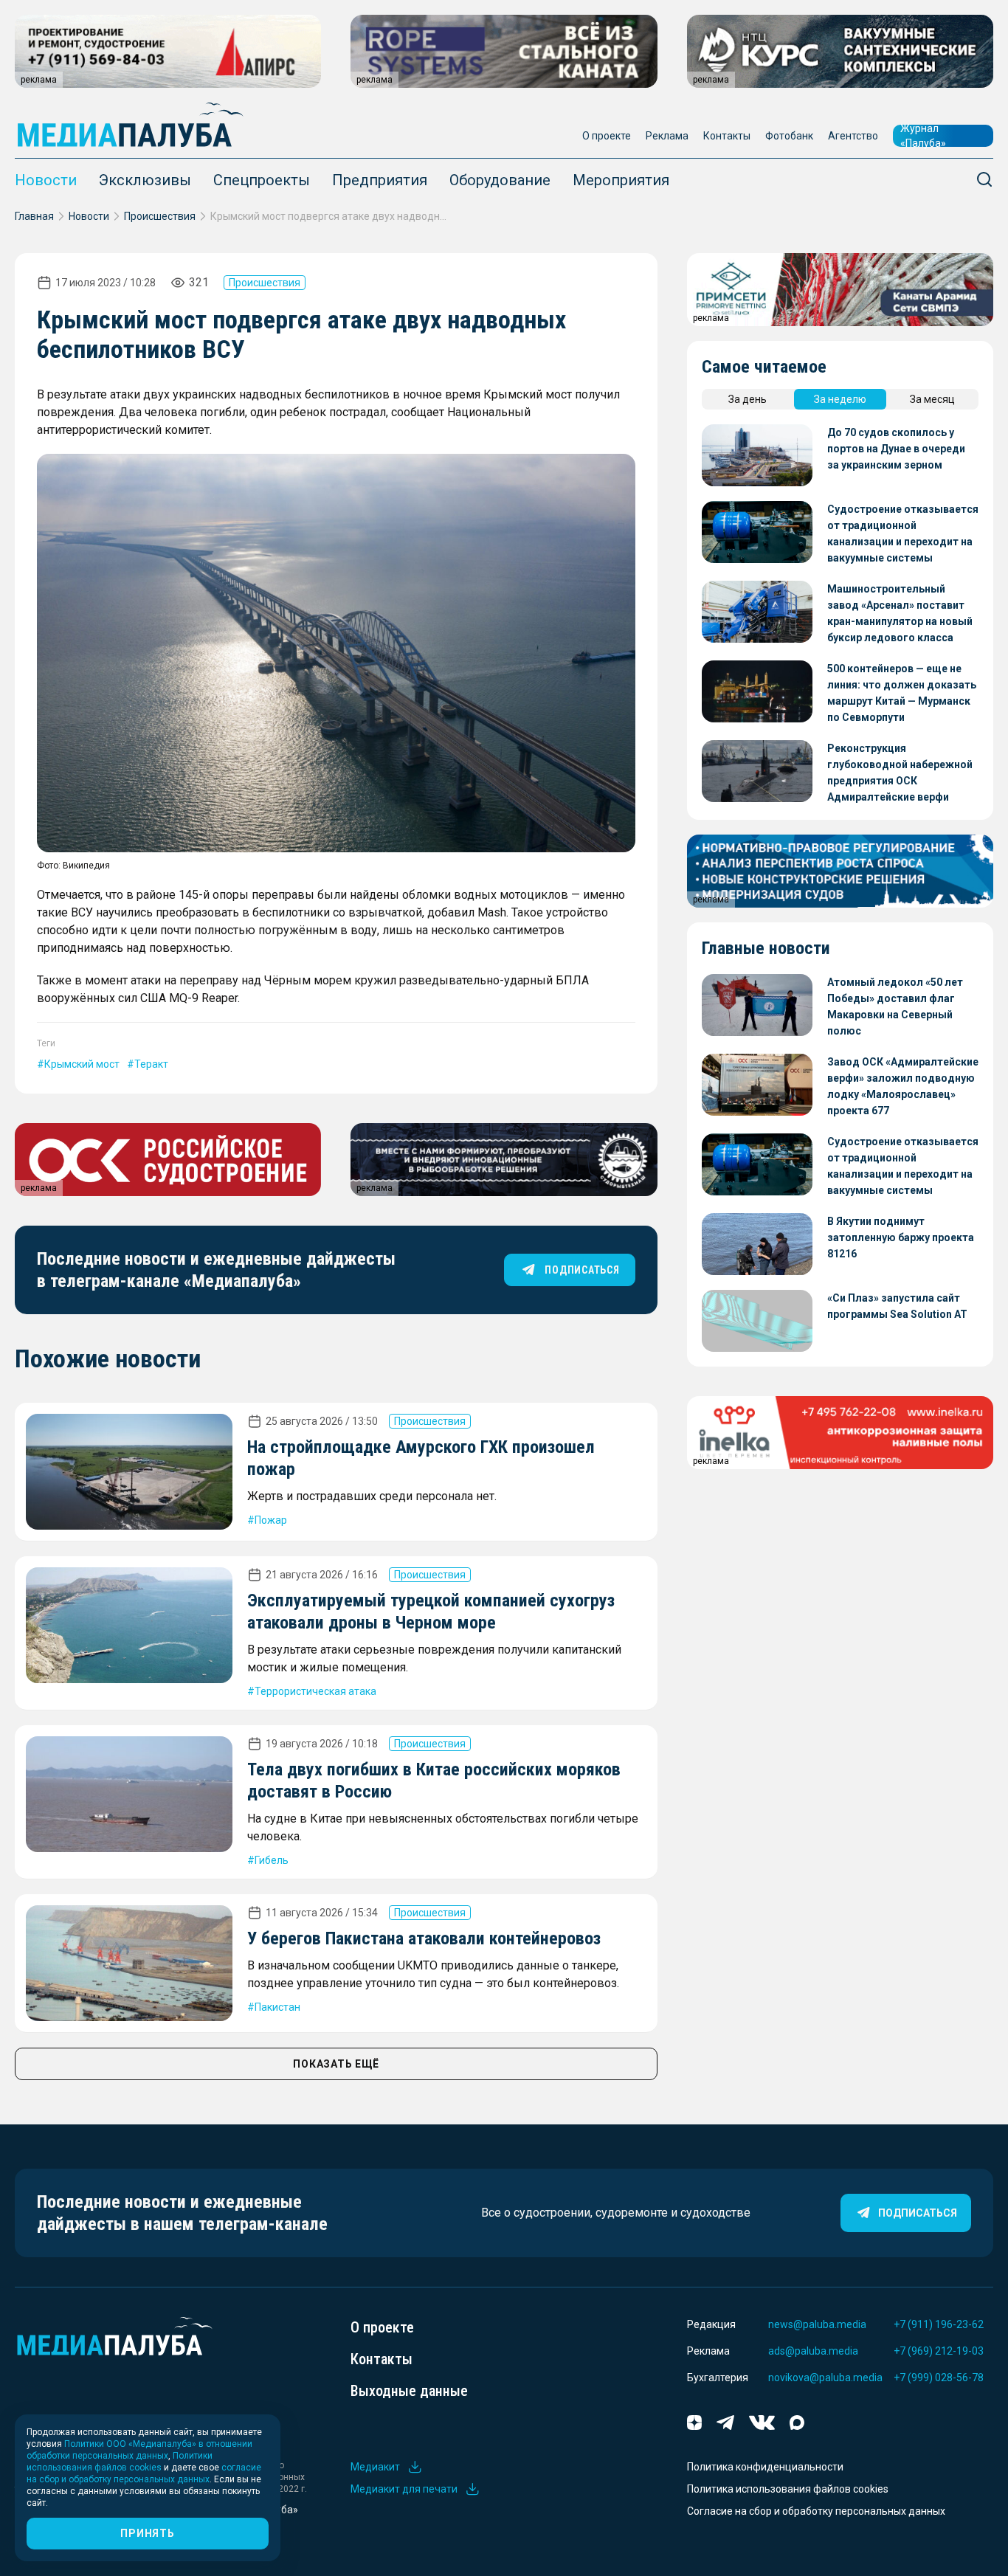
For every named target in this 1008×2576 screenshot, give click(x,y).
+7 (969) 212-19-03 (939, 2351)
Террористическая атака (315, 1691)
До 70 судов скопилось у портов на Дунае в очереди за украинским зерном (896, 449)
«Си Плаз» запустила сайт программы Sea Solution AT (897, 1306)
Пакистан (277, 2007)
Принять (147, 2533)
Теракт (151, 1064)
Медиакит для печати (404, 2489)
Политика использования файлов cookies (788, 2489)
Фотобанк (789, 136)
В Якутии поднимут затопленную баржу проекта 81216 (901, 1237)
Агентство (853, 136)
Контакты (727, 136)
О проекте (607, 136)
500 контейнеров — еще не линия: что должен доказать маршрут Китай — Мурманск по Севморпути (902, 693)
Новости (46, 180)
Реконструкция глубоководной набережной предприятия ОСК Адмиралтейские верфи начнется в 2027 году (900, 774)
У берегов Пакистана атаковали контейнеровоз (424, 1938)
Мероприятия (621, 180)
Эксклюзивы (145, 180)
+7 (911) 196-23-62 (939, 2324)
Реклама (667, 136)
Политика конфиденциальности (765, 2467)
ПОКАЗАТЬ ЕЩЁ (336, 2064)
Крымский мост (82, 1064)
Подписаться (918, 2213)
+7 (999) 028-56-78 (939, 2378)
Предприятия (380, 180)
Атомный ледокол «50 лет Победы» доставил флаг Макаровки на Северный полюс (895, 1006)
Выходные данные (409, 2391)
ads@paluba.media (813, 2351)
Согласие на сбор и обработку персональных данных (816, 2511)
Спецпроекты (262, 180)
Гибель (272, 1860)
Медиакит (375, 2467)
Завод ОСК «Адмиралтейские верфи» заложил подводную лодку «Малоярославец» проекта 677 (903, 1086)
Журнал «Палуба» (923, 136)
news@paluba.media (817, 2324)
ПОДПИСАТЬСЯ (582, 1270)
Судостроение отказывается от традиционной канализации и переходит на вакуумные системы (903, 533)
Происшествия (160, 216)
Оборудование (500, 180)
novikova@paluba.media (825, 2378)
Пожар (271, 1520)
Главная (34, 216)
